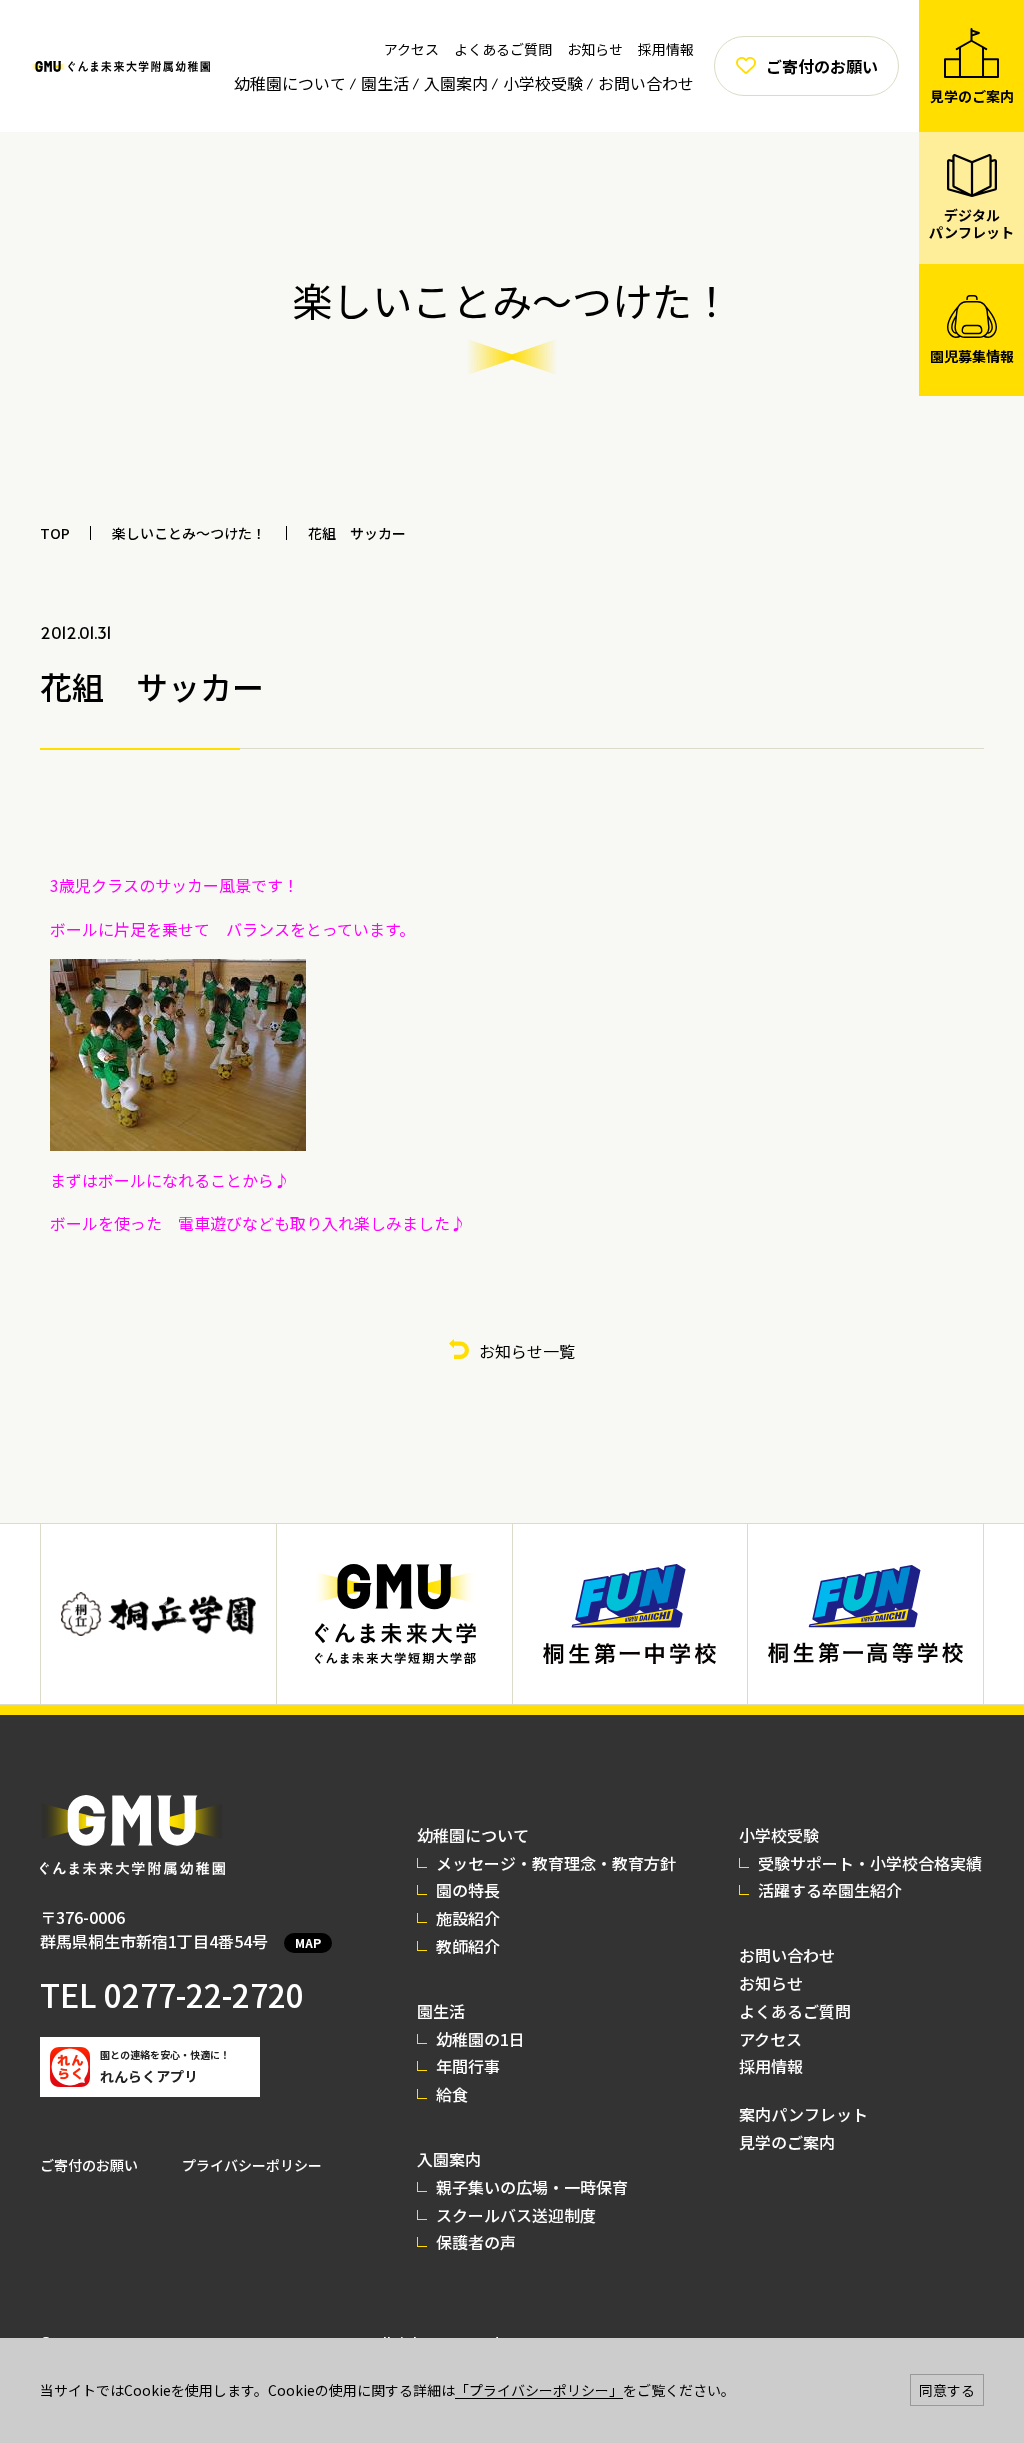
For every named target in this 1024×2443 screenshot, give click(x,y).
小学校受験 (543, 83)
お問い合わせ (646, 83)
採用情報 (666, 49)
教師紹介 (468, 1946)
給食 (452, 2094)
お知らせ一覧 (527, 1351)
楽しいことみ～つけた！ (189, 533)
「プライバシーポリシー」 (539, 2390)
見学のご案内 (787, 2142)
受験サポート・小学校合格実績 (870, 1863)
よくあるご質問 (503, 49)
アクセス (411, 49)
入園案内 (456, 83)
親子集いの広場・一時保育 (532, 2187)
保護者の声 (476, 2242)
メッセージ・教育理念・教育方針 (556, 1863)
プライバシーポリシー (252, 2165)
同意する (947, 2390)
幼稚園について (290, 83)
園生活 (385, 83)
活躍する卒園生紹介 (830, 1890)
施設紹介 (468, 1918)
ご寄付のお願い (89, 2165)
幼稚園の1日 (480, 2039)
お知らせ (595, 49)
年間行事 (468, 2066)
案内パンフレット (803, 2114)
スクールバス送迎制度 (516, 2215)
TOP (55, 533)
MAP (308, 1942)
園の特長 (468, 1890)
